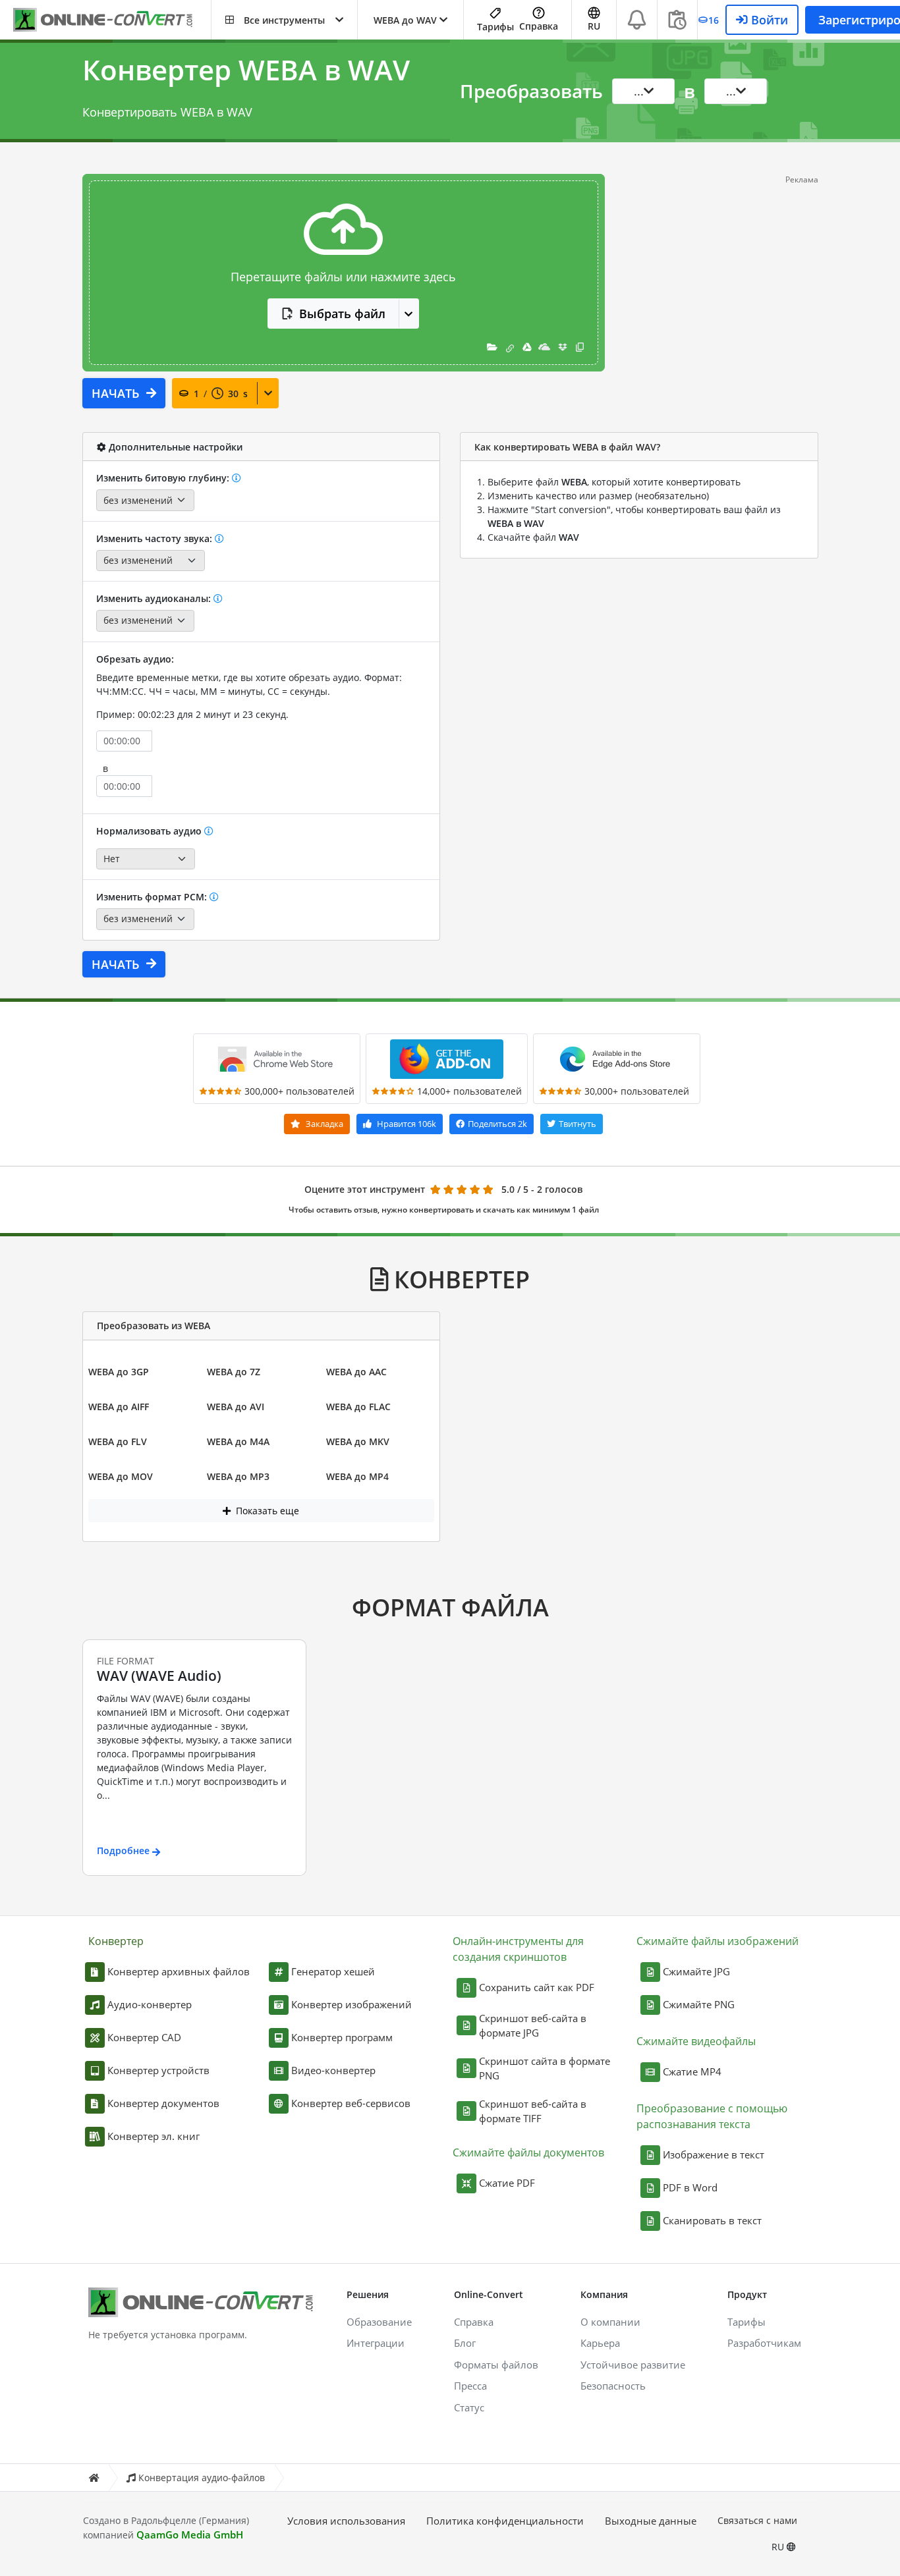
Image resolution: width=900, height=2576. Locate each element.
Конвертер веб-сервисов (351, 2103)
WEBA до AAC (356, 1372)
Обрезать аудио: (135, 659)
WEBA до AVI (236, 1407)
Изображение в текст (714, 2154)
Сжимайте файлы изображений (717, 1941)
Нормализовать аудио (150, 831)
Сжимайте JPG (696, 1971)
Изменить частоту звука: (155, 538)
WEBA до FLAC (358, 1407)
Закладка (323, 1124)
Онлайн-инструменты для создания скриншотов (518, 1949)
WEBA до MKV (358, 1441)
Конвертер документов (163, 2103)
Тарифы (495, 27)
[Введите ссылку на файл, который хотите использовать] (510, 347)
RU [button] (594, 26)
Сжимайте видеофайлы (696, 2041)
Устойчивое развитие (633, 2365)
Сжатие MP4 (692, 2071)
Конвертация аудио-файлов (202, 2478)
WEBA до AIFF (119, 1407)
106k (407, 1124)
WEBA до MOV (121, 1476)
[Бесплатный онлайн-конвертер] (112, 20)
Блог (465, 2343)
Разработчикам (764, 2343)
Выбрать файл (342, 314)
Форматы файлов (496, 2365)
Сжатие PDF (507, 2183)
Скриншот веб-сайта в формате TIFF (533, 2111)
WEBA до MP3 (238, 1476)
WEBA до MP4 (357, 1476)
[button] (284, 20)
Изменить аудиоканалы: (155, 598)
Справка (539, 26)
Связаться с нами (757, 2520)
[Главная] (94, 2478)
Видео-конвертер (333, 2070)
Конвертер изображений (352, 2004)
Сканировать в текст (712, 2220)
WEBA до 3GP (119, 1372)
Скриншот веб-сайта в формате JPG (533, 2026)
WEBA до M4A (238, 1441)
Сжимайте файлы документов (528, 2152)
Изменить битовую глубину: (164, 478)
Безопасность (613, 2386)
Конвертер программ (342, 2037)
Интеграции (376, 2343)
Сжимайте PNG (699, 2004)
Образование (379, 2322)
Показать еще (266, 1511)
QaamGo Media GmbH (190, 2535)
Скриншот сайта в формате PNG (545, 2069)
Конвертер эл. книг (154, 2136)
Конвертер (116, 1941)
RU (779, 2547)
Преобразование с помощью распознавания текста (712, 2116)
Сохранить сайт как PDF (537, 1987)
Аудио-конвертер (150, 2004)
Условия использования (346, 2521)
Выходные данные (651, 2521)
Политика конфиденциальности (505, 2521)
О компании (610, 2322)
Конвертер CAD (144, 2037)
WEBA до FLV (118, 1441)
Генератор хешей (333, 1971)
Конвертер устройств (158, 2070)
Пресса (470, 2386)
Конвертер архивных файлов (179, 1971)
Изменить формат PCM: (153, 897)
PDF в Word (690, 2187)
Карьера (600, 2343)
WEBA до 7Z (234, 1372)
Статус (469, 2407)
